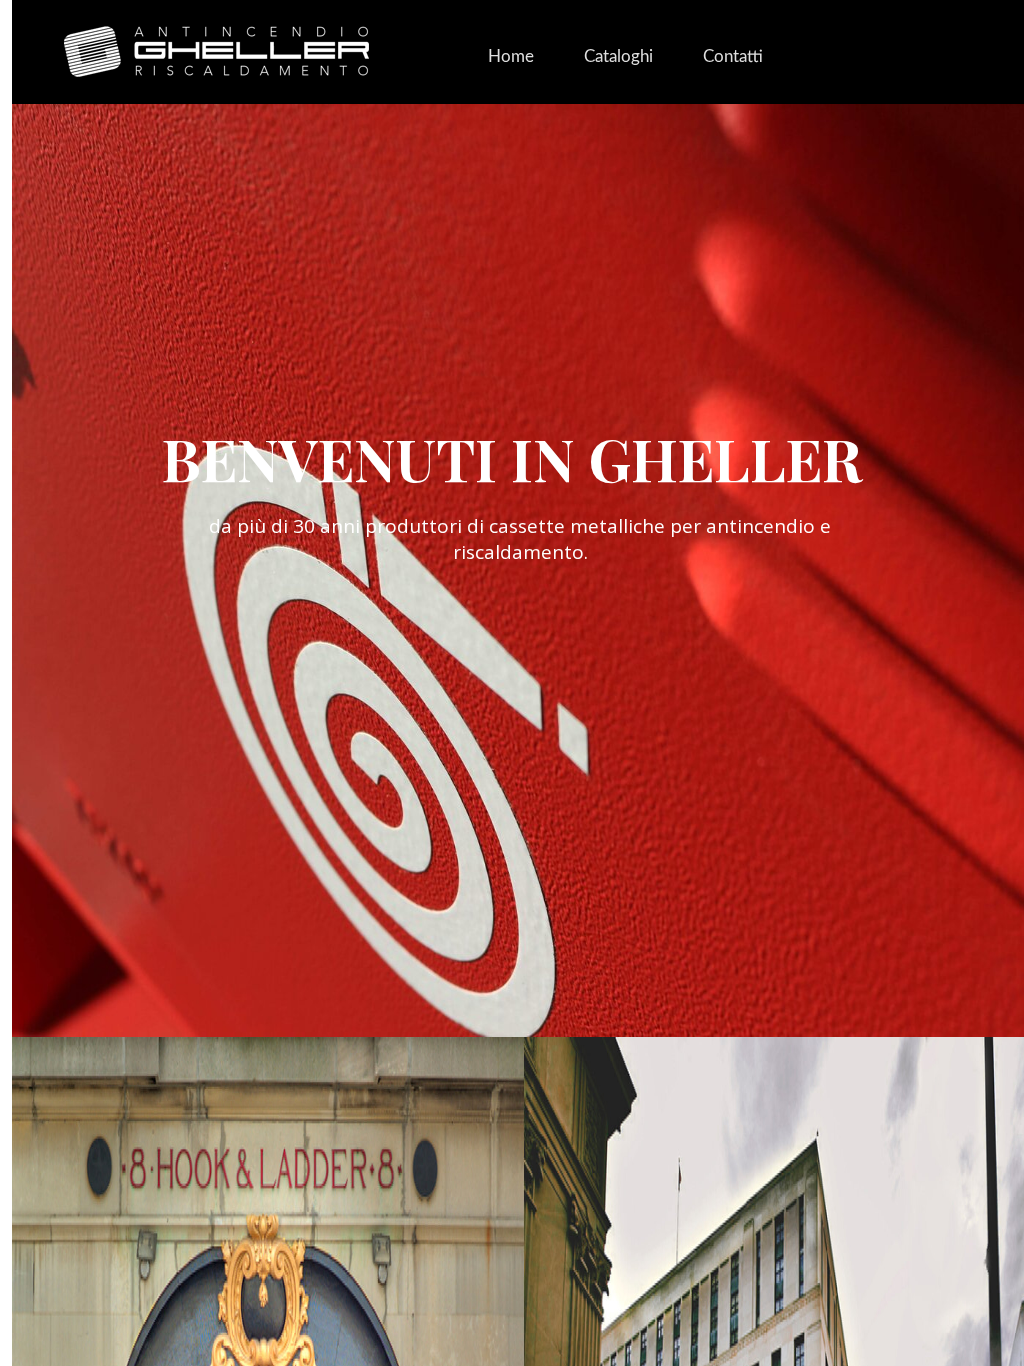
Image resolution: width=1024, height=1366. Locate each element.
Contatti (733, 56)
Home (511, 56)
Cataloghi (618, 56)
